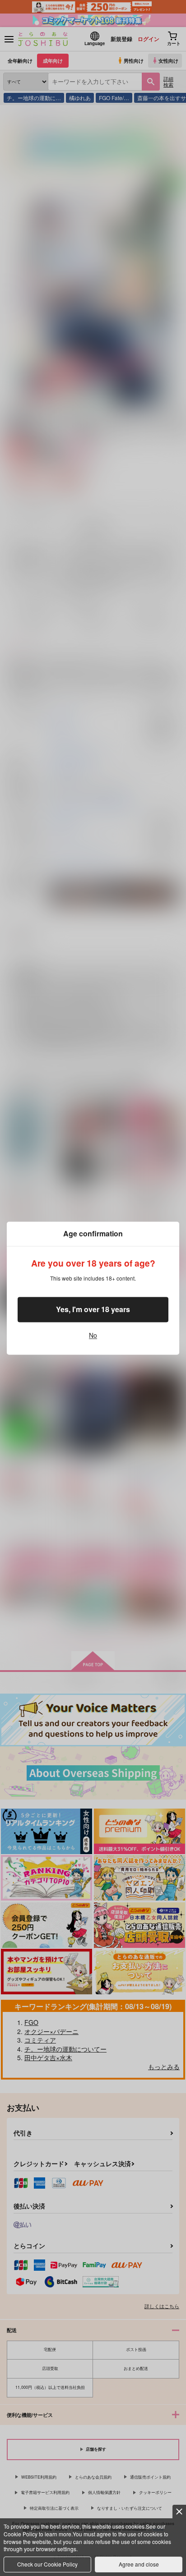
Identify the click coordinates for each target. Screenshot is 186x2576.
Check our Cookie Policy (47, 2564)
